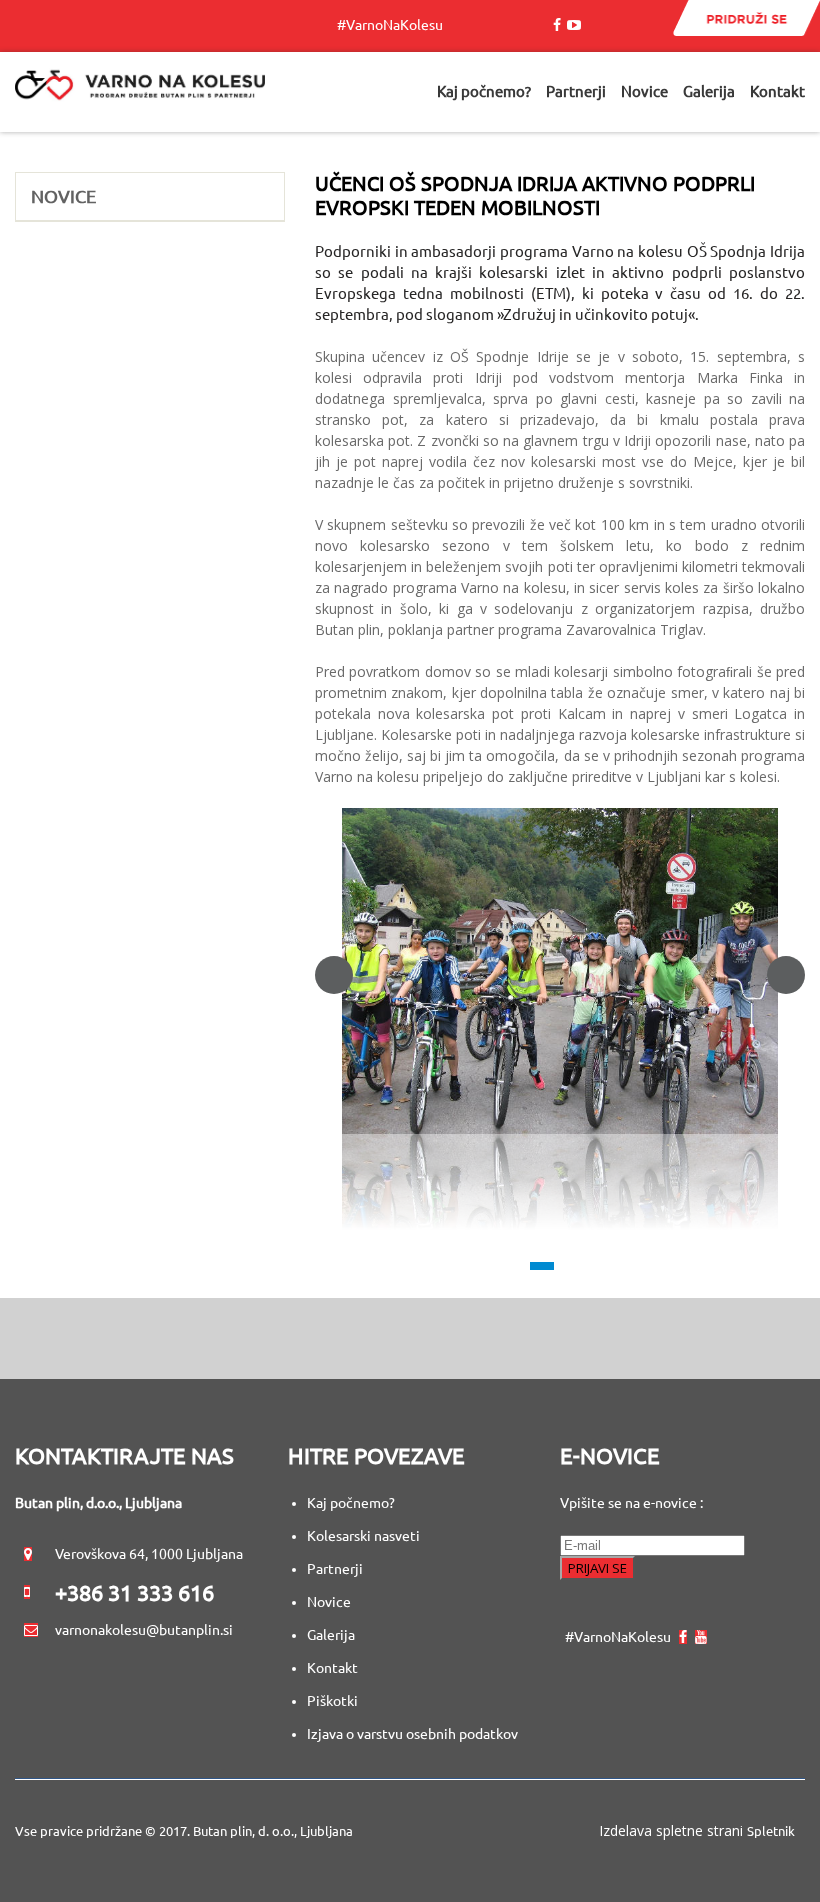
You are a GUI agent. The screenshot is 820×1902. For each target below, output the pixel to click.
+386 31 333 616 (134, 1592)
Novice (329, 1602)
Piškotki (332, 1701)
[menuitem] (484, 92)
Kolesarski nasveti (365, 1536)
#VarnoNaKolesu (394, 25)
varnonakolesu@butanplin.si (144, 1630)
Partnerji (335, 1569)
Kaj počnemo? (351, 1503)
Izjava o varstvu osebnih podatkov (412, 1734)
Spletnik (771, 1831)
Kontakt (332, 1668)
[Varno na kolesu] (140, 92)
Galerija (331, 1635)
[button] (560, 971)
